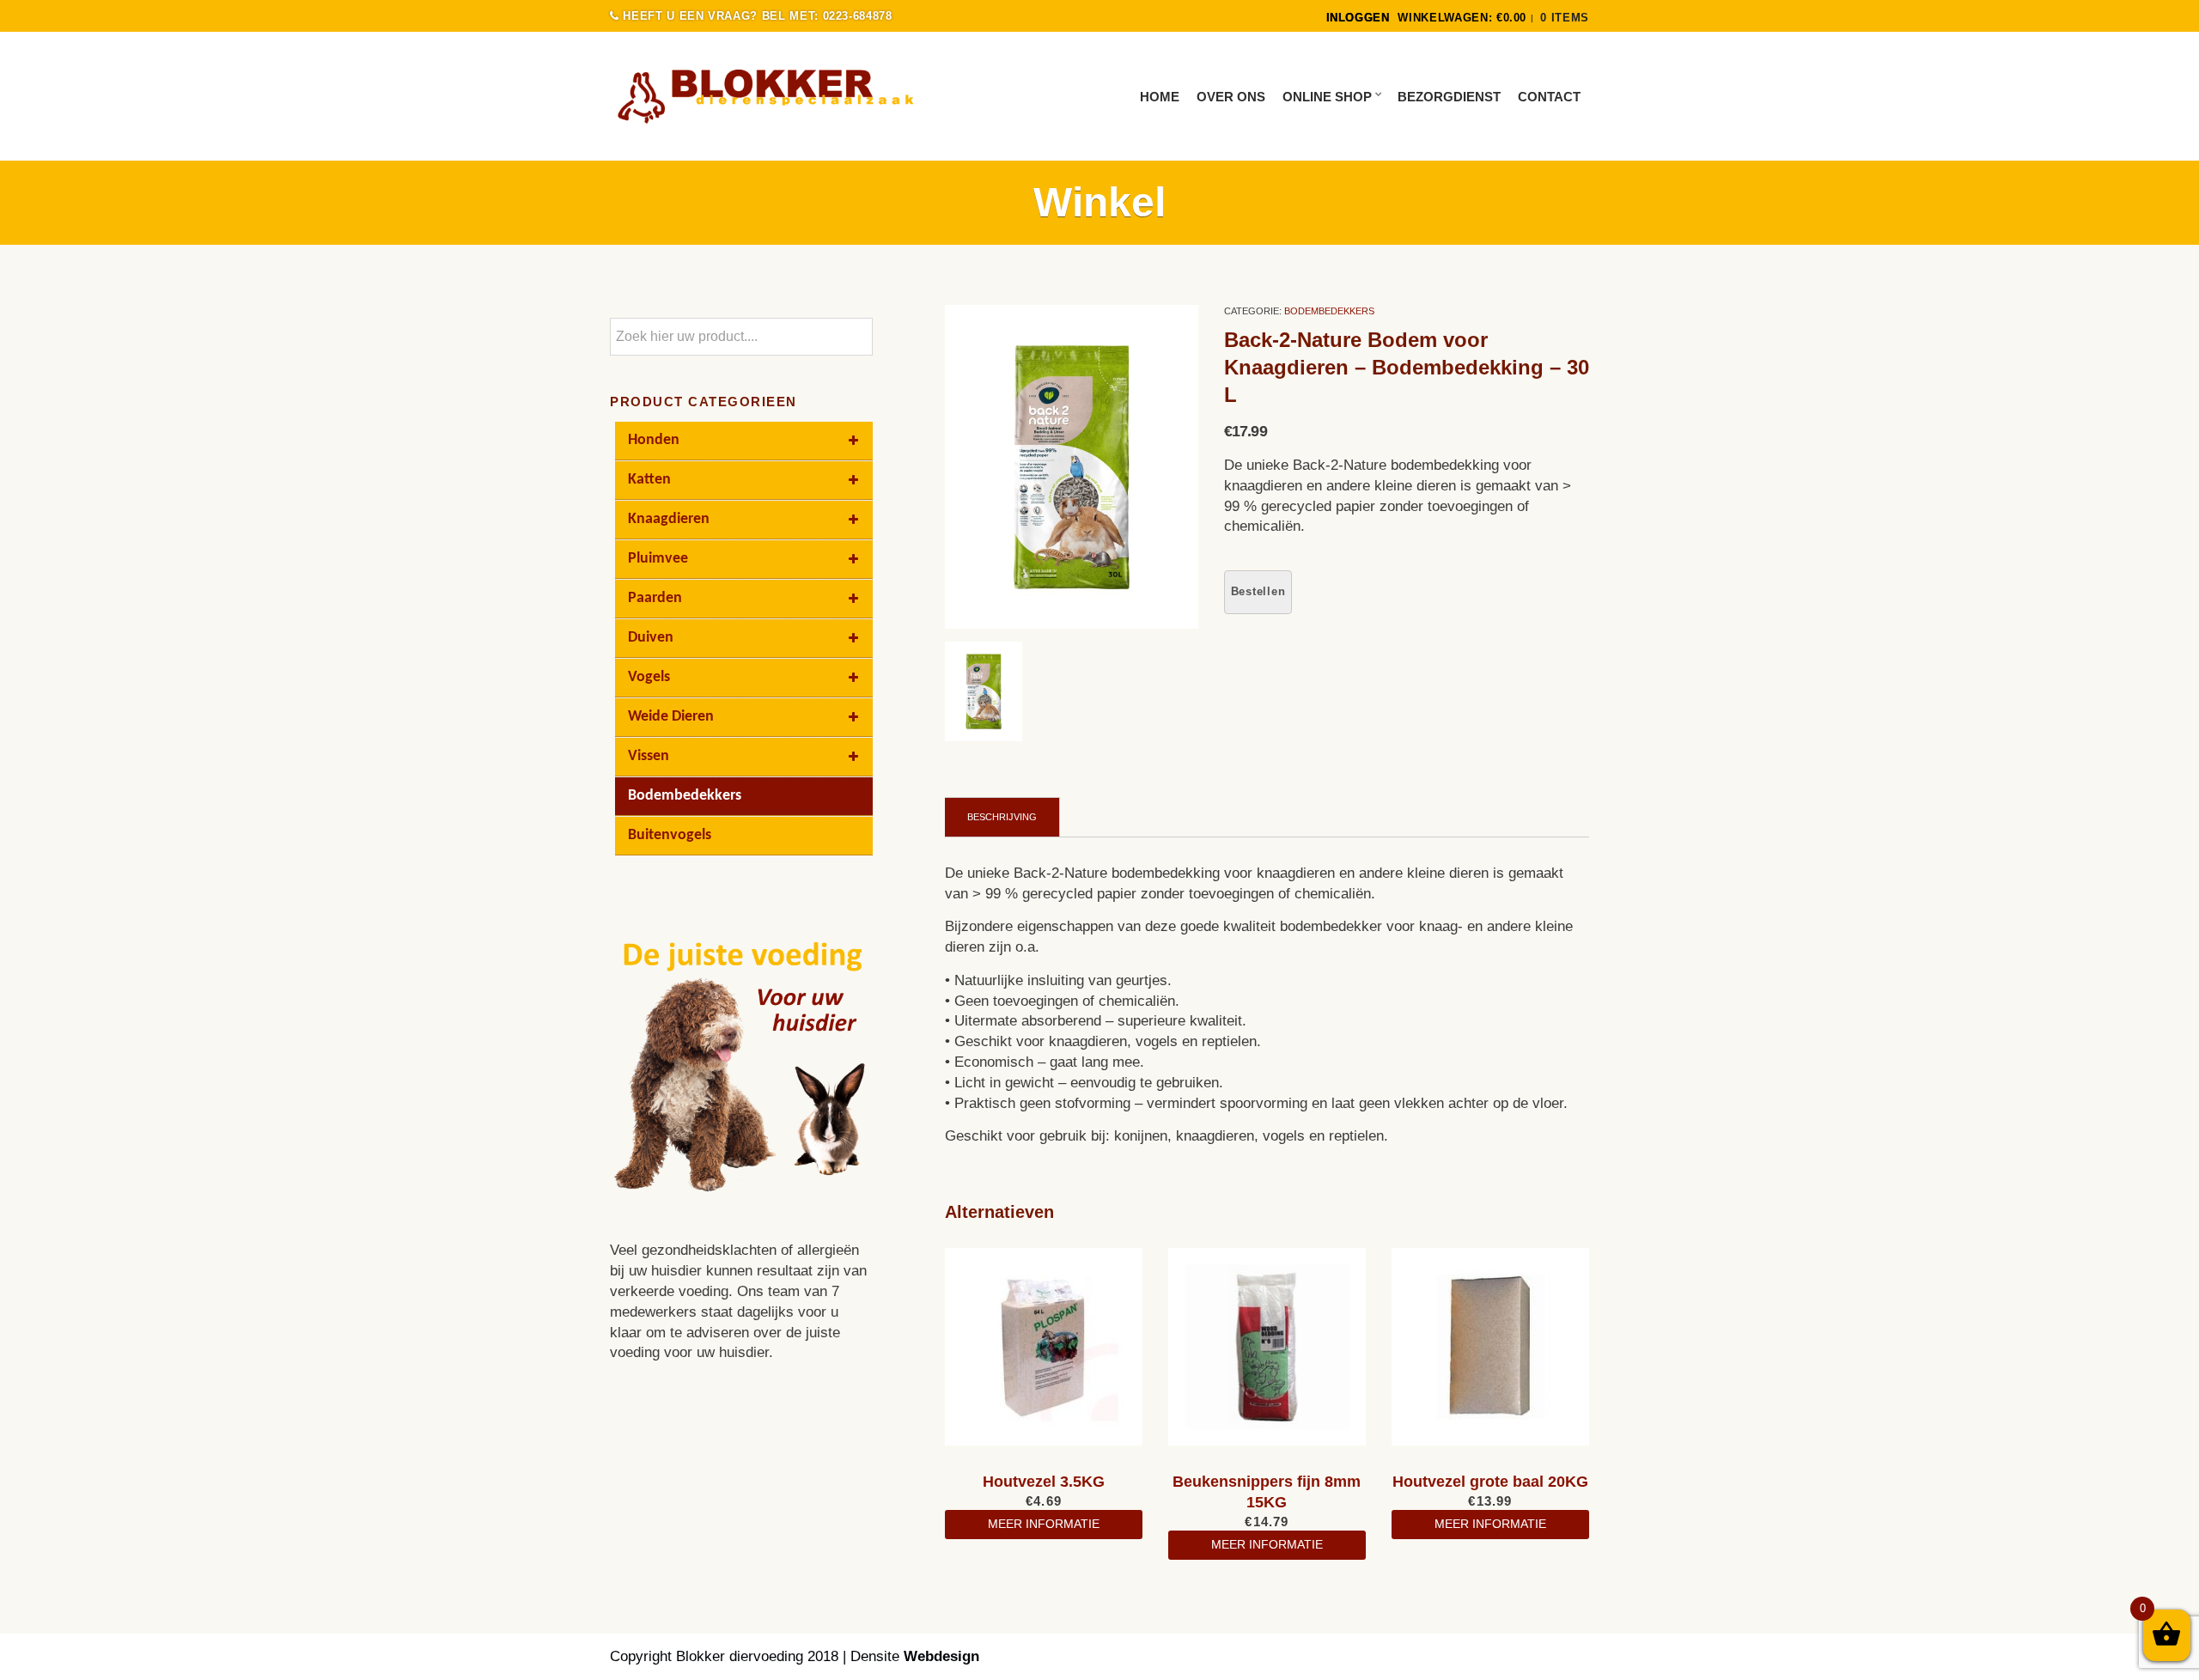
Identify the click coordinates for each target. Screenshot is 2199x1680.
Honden (654, 440)
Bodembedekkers (1329, 311)
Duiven (651, 638)
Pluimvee (658, 559)
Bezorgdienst (1449, 97)
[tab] (1002, 817)
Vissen (649, 756)
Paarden (655, 598)
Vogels (649, 677)
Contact (1549, 97)
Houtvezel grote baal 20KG (1490, 1482)
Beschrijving (1002, 817)
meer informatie (1044, 1524)
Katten (649, 480)
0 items (1565, 18)
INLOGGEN (1358, 18)
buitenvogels (670, 835)
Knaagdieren (669, 519)
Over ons (1231, 97)
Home (1160, 97)
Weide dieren (671, 717)
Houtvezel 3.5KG (1044, 1482)
